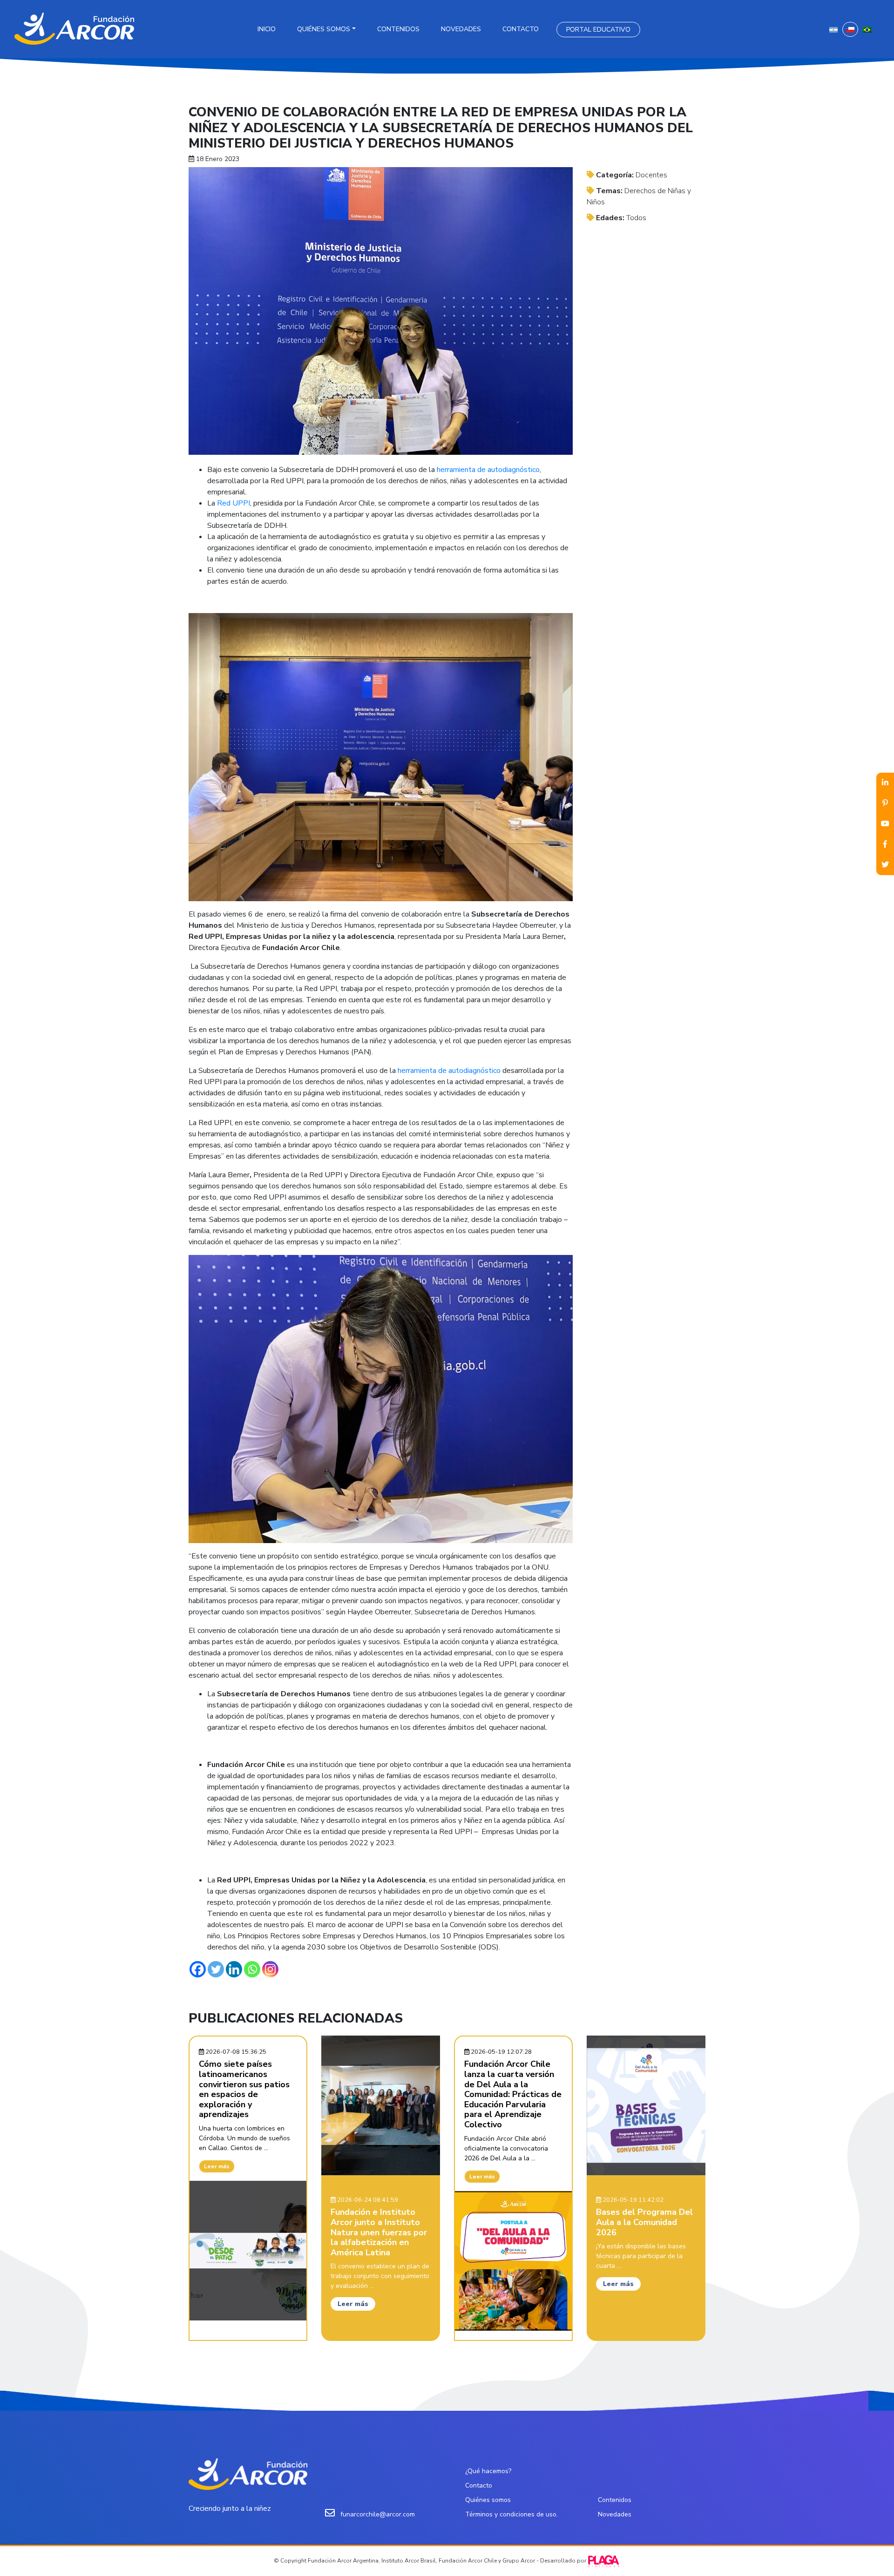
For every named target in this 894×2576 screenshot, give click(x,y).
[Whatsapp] (252, 1969)
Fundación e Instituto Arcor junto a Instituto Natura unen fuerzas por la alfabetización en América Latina (379, 2232)
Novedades (461, 29)
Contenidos (398, 29)
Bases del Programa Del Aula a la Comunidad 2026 (644, 2222)
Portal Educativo (598, 30)
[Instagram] (270, 1969)
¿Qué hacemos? (488, 2471)
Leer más (217, 2166)
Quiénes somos (324, 29)
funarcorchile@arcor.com (378, 2514)
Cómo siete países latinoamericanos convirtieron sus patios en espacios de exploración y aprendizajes (244, 2089)
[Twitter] (216, 1969)
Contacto (521, 29)
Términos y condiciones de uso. (511, 2514)
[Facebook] (198, 1969)
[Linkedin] (234, 1969)
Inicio (267, 29)
